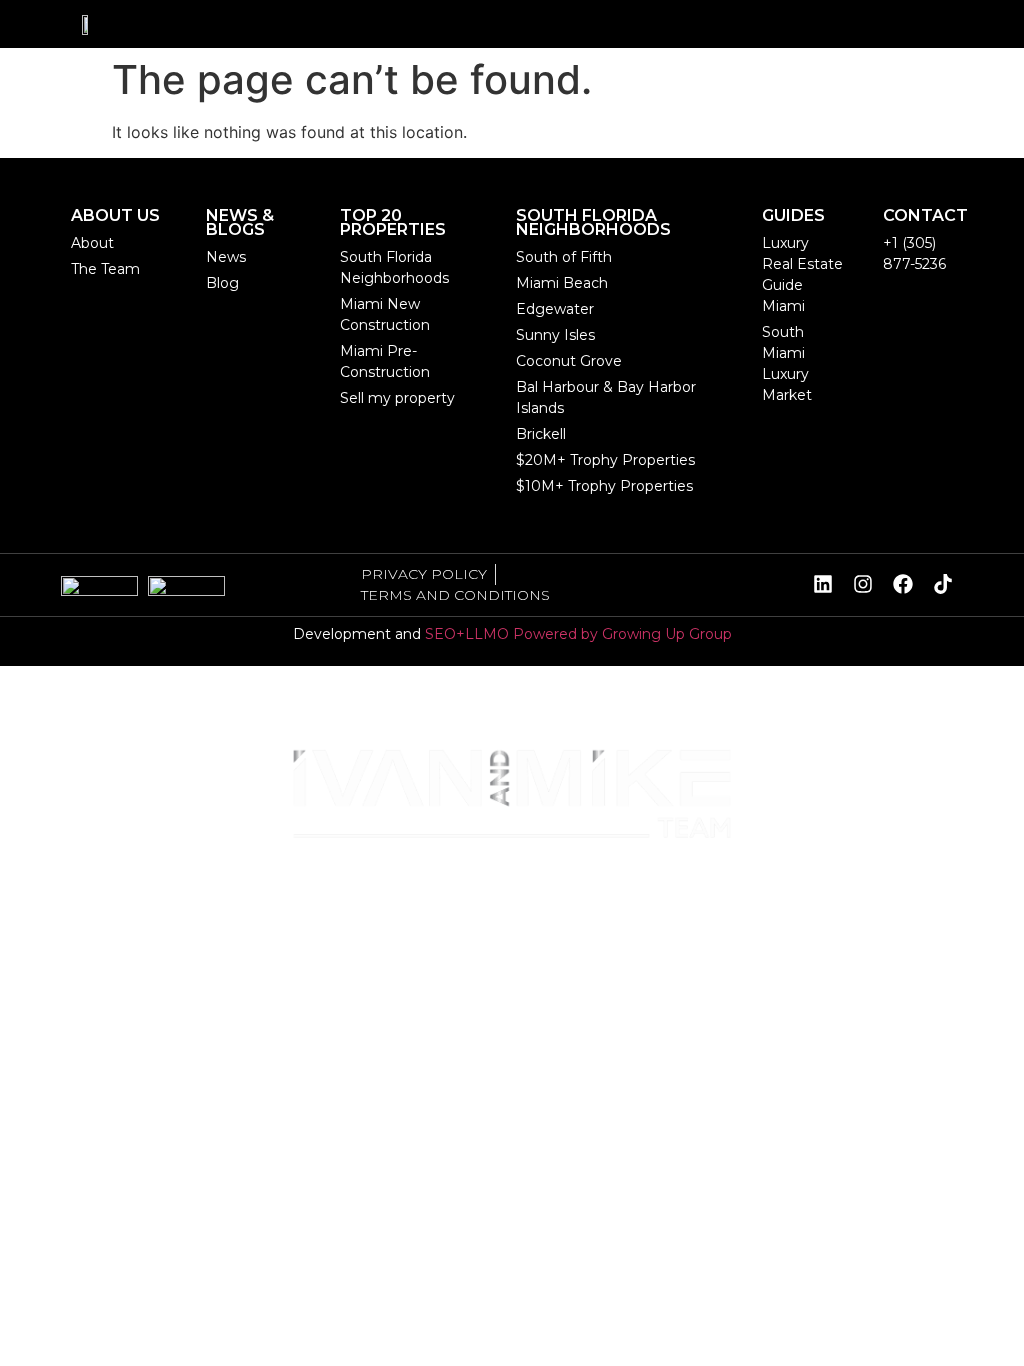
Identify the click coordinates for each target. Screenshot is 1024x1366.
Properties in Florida (412, 891)
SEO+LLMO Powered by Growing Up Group (578, 634)
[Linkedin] (823, 584)
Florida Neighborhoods (622, 891)
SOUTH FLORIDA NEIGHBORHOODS (593, 222)
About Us (75, 891)
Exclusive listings (220, 891)
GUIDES (206, 962)
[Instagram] (863, 584)
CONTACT (925, 215)
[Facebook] (903, 584)
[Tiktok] (943, 584)
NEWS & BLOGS (90, 962)
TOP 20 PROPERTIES (393, 222)
